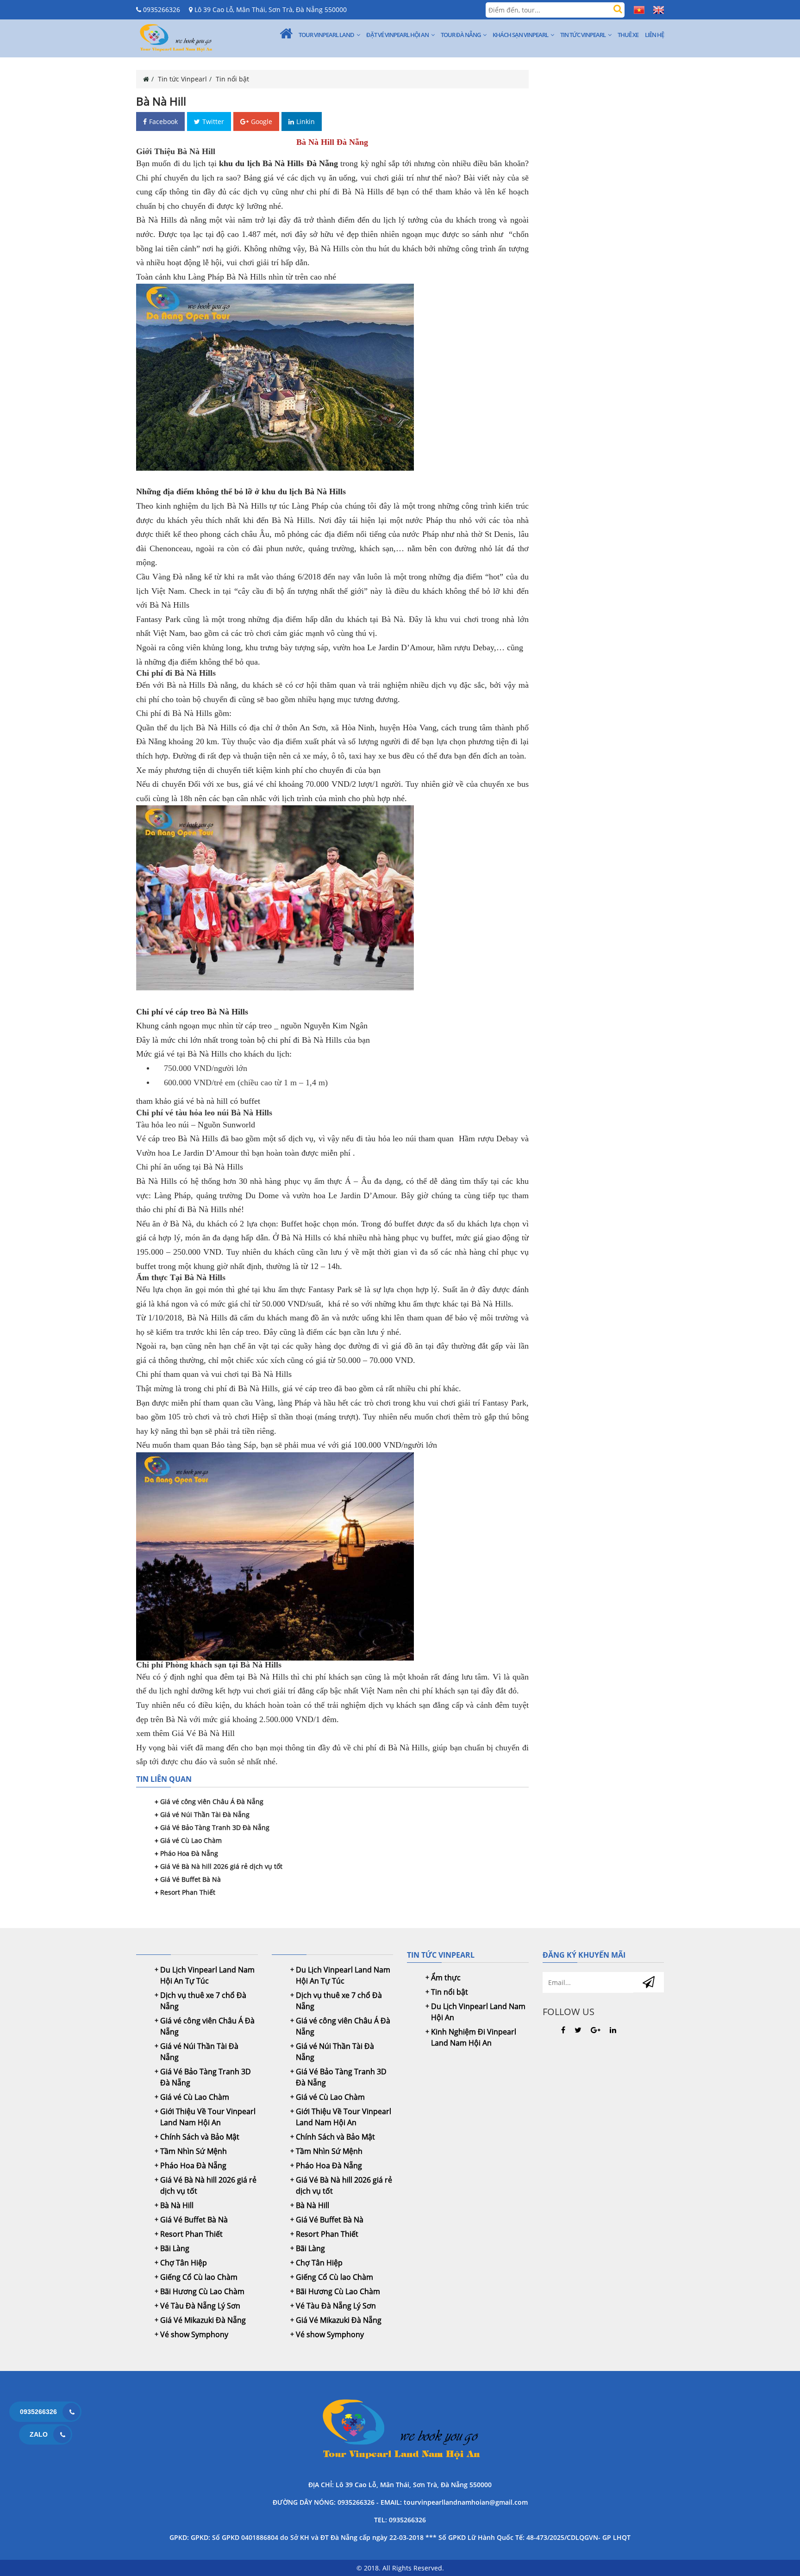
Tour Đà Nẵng (461, 35)
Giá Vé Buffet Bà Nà (191, 1879)
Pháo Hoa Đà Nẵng (189, 1853)
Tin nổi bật (232, 79)
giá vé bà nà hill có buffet (217, 1101)
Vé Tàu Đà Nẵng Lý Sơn (200, 2306)
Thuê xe (628, 35)
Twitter (213, 121)
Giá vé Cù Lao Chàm (191, 1840)
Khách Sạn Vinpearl (520, 35)
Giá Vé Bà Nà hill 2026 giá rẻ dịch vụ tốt (221, 1866)
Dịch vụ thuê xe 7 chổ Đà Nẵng (203, 2001)
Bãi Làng (175, 2248)
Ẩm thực (446, 1978)
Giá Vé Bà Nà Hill (203, 1733)
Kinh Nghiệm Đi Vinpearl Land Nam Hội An (474, 2037)
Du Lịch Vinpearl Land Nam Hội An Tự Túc (207, 1975)
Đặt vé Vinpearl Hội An (397, 35)
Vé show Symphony (194, 2334)
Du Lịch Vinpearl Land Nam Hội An (478, 2012)
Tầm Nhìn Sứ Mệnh (194, 2151)
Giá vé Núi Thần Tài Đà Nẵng (205, 1814)
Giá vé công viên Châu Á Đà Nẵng (212, 1801)
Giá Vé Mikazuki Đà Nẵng (203, 2320)
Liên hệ (654, 35)
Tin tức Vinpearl (583, 35)
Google (262, 121)
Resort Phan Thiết (188, 1892)
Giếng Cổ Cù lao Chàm (199, 2277)
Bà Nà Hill (177, 2205)
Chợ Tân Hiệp (184, 2263)
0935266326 (161, 9)
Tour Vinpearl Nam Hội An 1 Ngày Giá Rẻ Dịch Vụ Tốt (400, 2431)
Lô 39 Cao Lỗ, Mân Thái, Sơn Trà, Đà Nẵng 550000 (270, 9)
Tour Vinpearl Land (326, 35)
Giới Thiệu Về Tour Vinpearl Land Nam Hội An (208, 2117)
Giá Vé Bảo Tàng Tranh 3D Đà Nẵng (215, 1827)
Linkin (306, 121)
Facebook (163, 121)
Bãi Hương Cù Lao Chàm (202, 2291)
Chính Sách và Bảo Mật (200, 2137)
